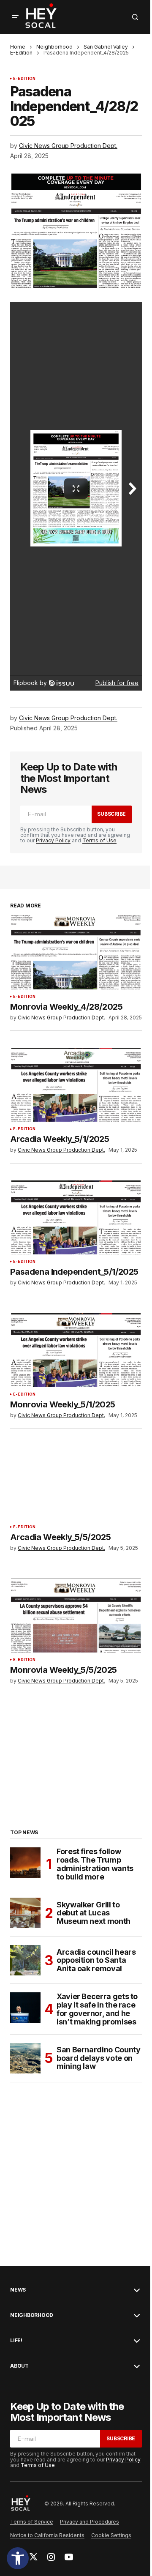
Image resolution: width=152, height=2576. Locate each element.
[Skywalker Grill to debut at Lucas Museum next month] (25, 1913)
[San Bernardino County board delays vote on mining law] (25, 2058)
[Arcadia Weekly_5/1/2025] (76, 1085)
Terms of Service (32, 2522)
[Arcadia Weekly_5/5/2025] (76, 1483)
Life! (16, 2341)
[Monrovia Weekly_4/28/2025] (76, 952)
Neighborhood (54, 47)
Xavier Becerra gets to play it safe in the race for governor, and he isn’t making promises (97, 2009)
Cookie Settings (111, 2535)
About (19, 2366)
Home (18, 47)
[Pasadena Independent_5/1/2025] (76, 1218)
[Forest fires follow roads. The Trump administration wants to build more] (25, 1863)
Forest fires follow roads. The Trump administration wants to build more (95, 1864)
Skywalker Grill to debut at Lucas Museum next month (94, 1913)
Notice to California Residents (47, 2535)
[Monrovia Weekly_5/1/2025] (76, 1350)
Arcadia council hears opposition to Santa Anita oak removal (96, 1960)
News (18, 2290)
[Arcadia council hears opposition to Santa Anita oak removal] (25, 1960)
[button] (18, 2558)
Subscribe (111, 814)
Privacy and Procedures (90, 2522)
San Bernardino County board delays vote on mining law (98, 2058)
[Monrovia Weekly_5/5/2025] (76, 1615)
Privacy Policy (53, 840)
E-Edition (21, 53)
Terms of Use (99, 840)
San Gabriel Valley (106, 47)
